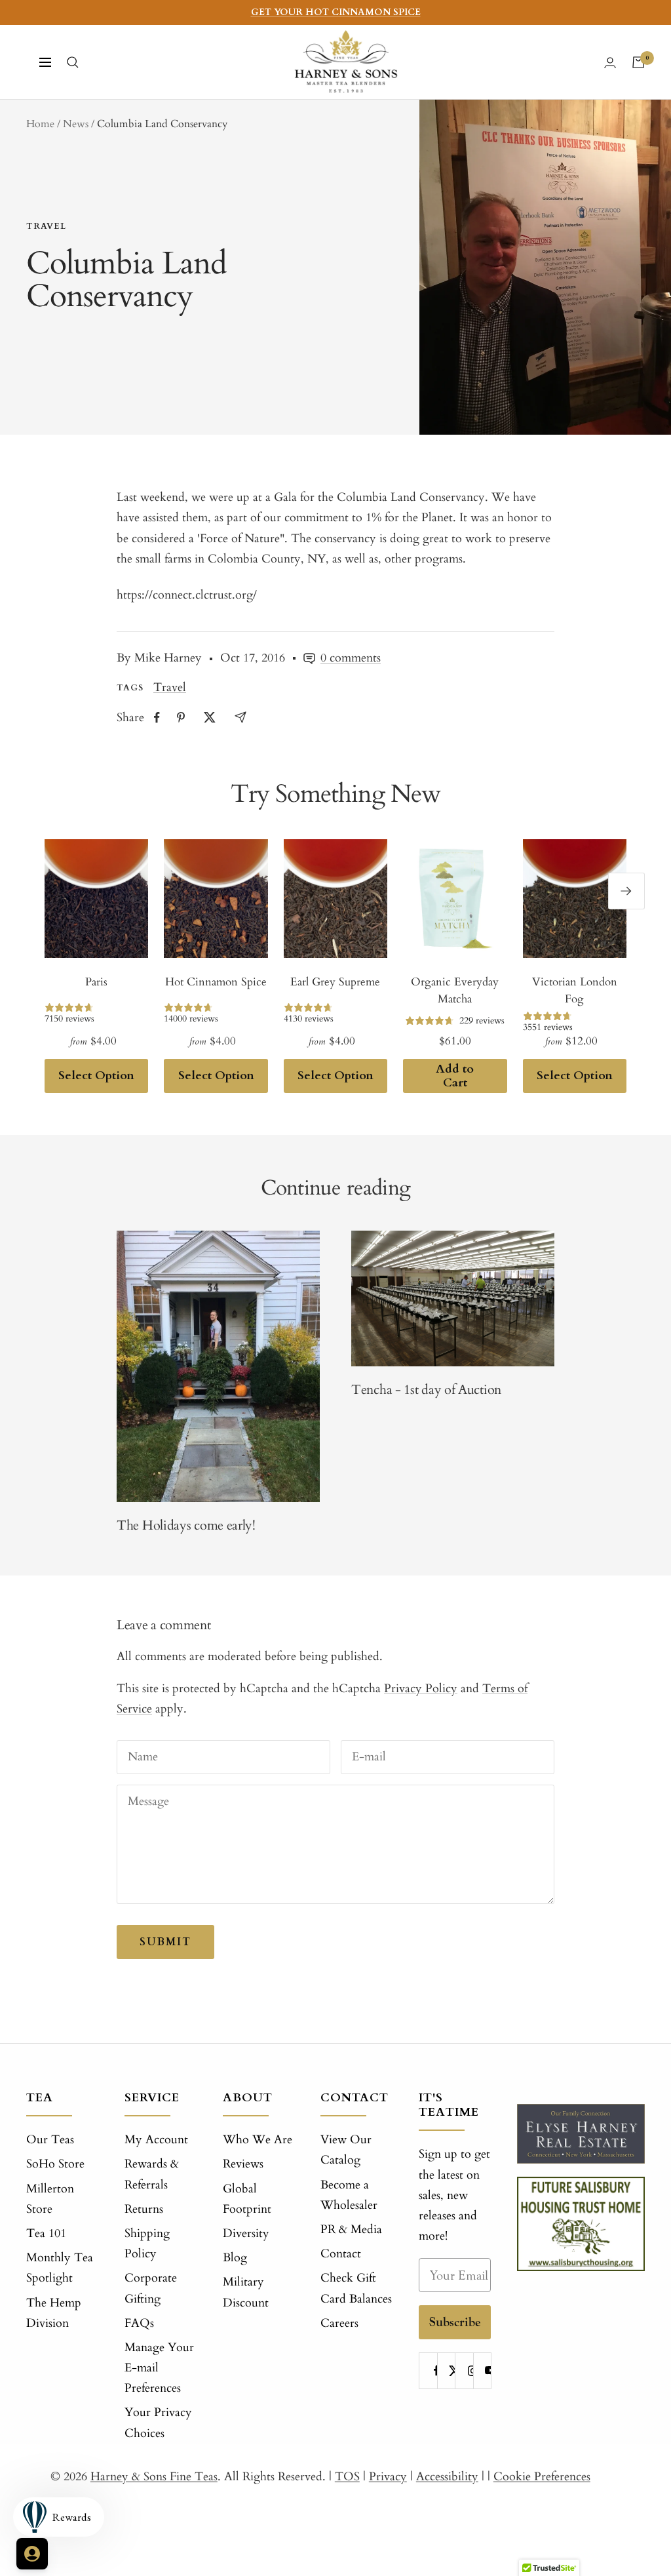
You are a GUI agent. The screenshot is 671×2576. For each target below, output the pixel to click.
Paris (96, 982)
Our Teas (50, 2140)
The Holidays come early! (186, 1525)
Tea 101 (46, 2233)
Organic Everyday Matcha (455, 990)
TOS (347, 2477)
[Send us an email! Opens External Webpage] (240, 717)
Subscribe (455, 2322)
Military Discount (246, 2292)
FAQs (139, 2323)
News (76, 124)
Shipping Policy (147, 2244)
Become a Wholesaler (349, 2195)
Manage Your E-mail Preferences (159, 2368)
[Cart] (638, 62)
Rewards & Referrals (152, 2174)
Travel (46, 226)
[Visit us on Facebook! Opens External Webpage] (157, 718)
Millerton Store (50, 2199)
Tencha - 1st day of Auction (426, 1390)
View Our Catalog (346, 2150)
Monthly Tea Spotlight (60, 2268)
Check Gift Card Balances (356, 2288)
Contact (341, 2254)
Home (40, 124)
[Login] (610, 63)
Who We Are (258, 2140)
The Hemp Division (54, 2313)
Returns (144, 2209)
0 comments (351, 658)
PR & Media (351, 2229)
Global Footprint (247, 2199)
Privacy (388, 2477)
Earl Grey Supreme (335, 982)
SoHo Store (55, 2164)
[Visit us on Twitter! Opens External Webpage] (210, 717)
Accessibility (447, 2477)
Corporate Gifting (151, 2288)
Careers (339, 2323)
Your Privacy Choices (158, 2423)
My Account (156, 2140)
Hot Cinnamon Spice (216, 982)
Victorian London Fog (575, 990)
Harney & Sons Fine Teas (154, 2477)
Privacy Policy (421, 1689)
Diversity (246, 2233)
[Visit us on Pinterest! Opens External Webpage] (181, 717)
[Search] (73, 62)
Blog (235, 2258)
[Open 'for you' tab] (32, 2554)
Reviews (243, 2164)
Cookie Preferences (542, 2477)
